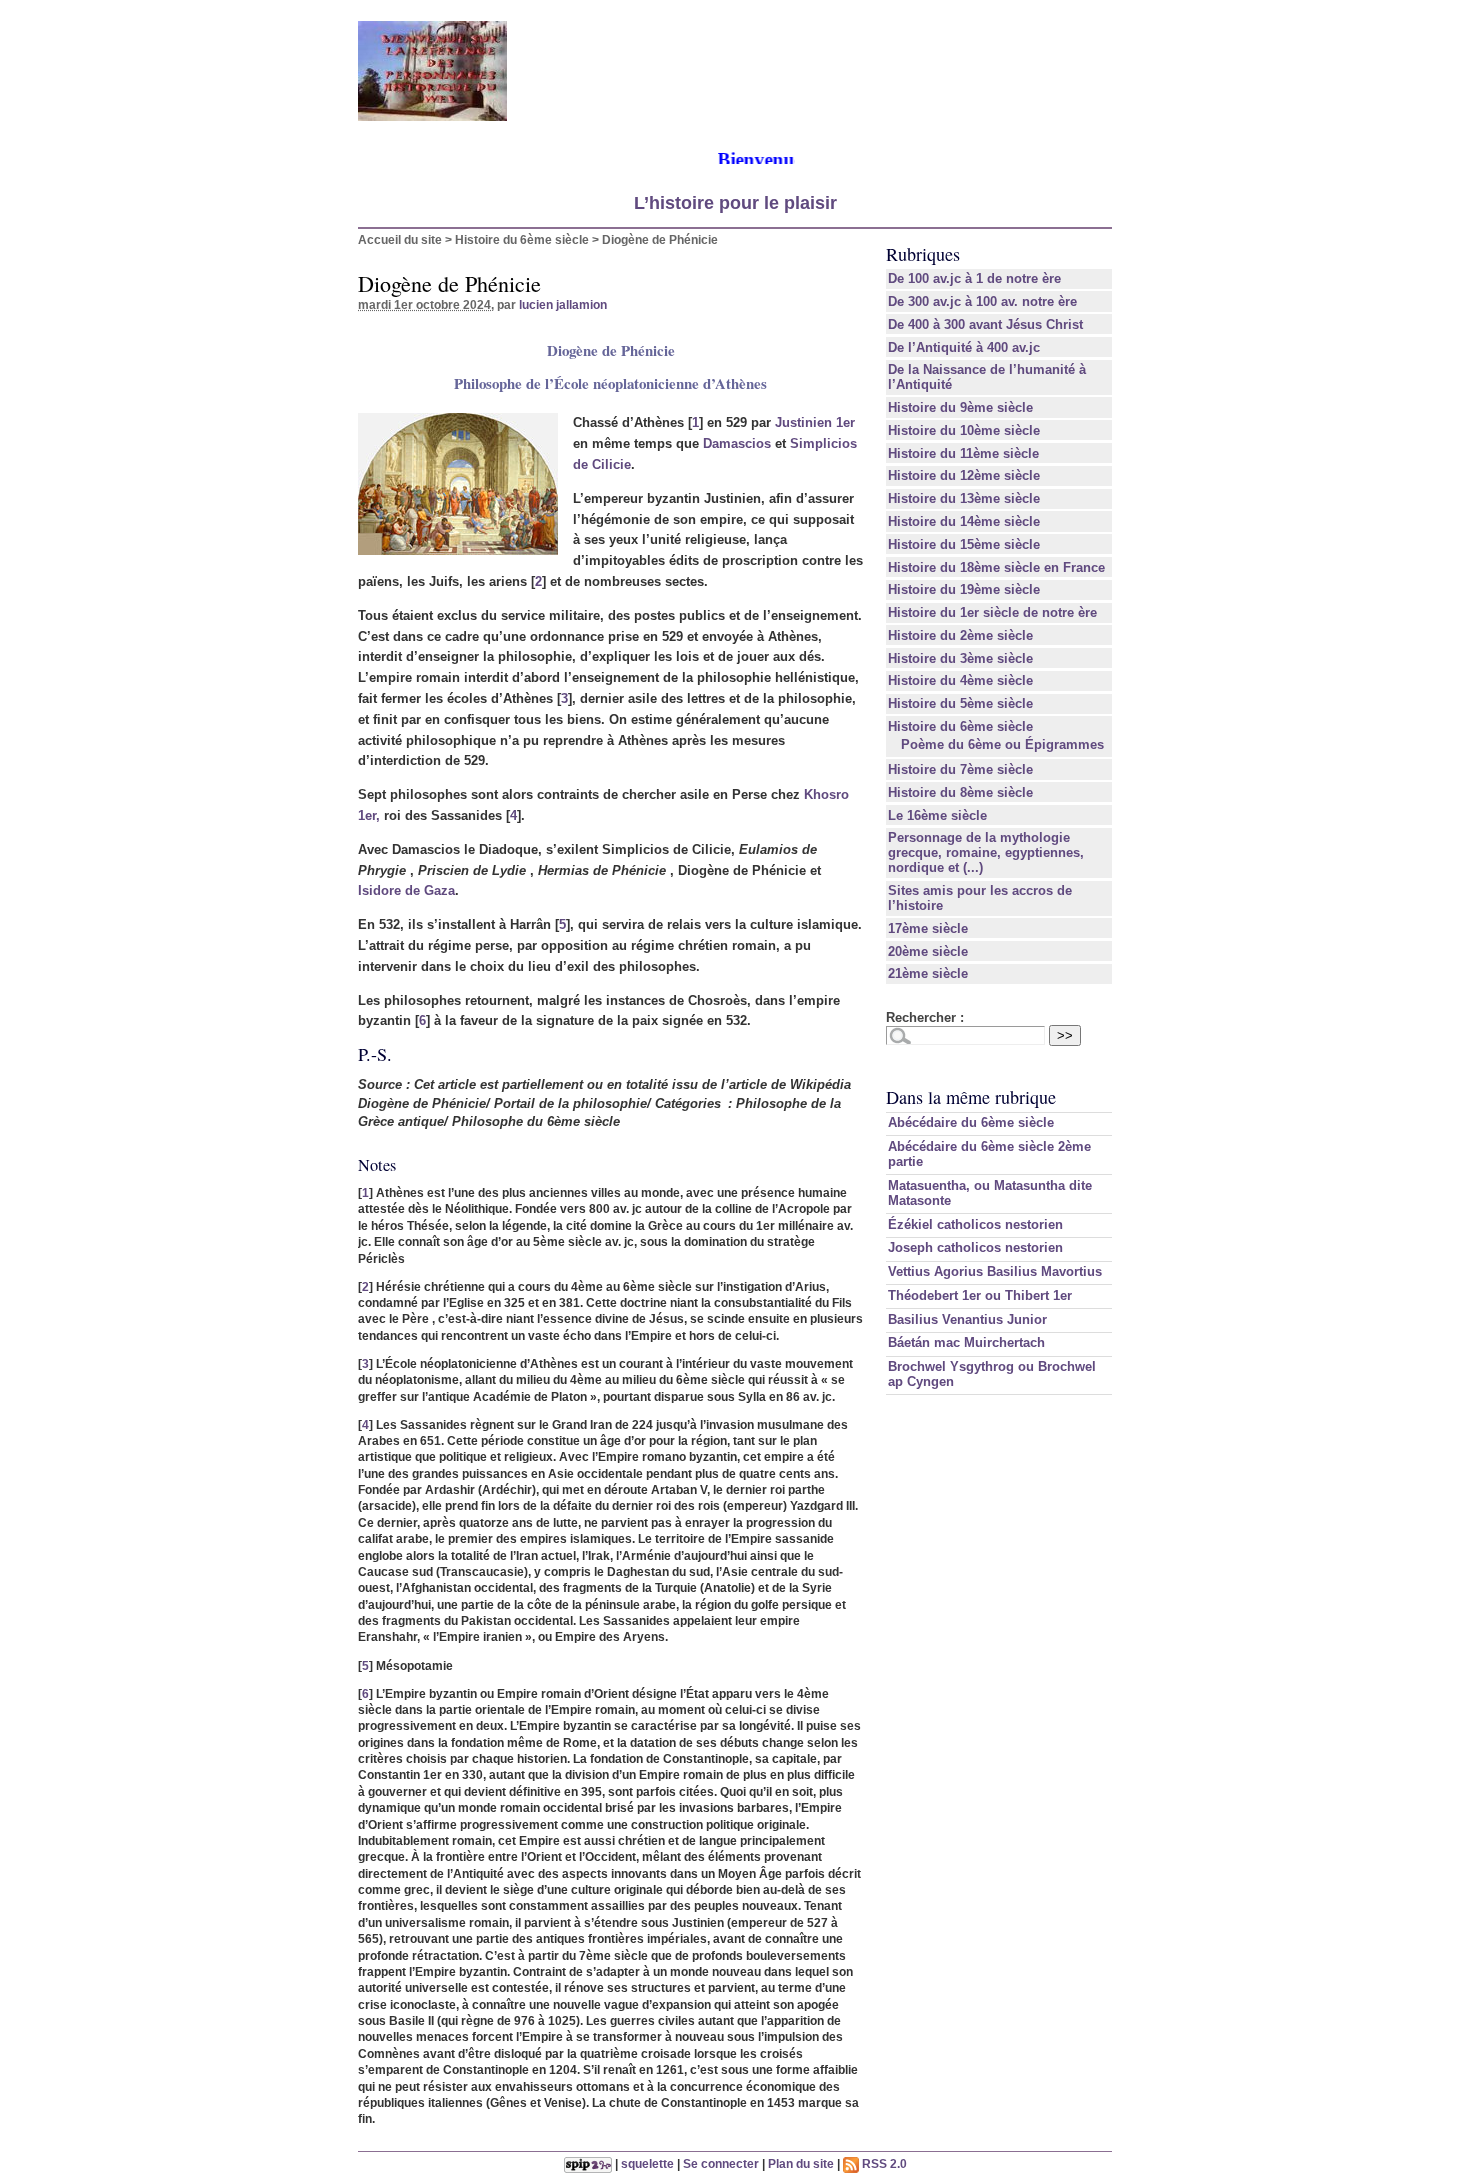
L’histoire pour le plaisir (735, 203)
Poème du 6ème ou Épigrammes (1002, 744)
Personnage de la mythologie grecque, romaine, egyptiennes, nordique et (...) (986, 852)
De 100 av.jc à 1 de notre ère (974, 278)
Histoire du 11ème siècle (963, 453)
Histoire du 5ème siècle (960, 703)
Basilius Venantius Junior (967, 1319)
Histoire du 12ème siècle (964, 475)
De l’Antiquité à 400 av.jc (964, 347)
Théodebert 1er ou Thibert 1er (980, 1295)
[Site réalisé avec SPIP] (588, 2163)
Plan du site (801, 2163)
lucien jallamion (563, 304)
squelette (647, 2163)
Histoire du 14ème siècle (964, 521)
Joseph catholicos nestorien (975, 1247)
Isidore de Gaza (406, 890)
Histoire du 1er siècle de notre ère (992, 612)
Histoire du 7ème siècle (960, 769)
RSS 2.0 (883, 2163)
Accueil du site (400, 239)
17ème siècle (928, 928)
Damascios (737, 443)
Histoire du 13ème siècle (964, 498)
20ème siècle (928, 951)
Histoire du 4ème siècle (960, 680)
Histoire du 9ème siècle (960, 407)
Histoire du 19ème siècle (964, 589)
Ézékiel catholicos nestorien (975, 1224)
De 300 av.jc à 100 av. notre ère (982, 301)
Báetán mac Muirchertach (966, 1342)
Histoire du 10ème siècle (964, 430)
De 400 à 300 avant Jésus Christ (985, 324)
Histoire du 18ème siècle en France (996, 567)
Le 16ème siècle (937, 815)
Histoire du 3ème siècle (960, 658)
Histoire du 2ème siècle (960, 635)
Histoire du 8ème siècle (960, 792)
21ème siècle (928, 973)
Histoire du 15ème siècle (964, 544)
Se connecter (721, 2163)
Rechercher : (925, 1017)
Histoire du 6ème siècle (522, 239)
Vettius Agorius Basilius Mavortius (995, 1271)
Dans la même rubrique (971, 1097)
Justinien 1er (815, 422)
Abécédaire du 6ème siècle (971, 1122)
